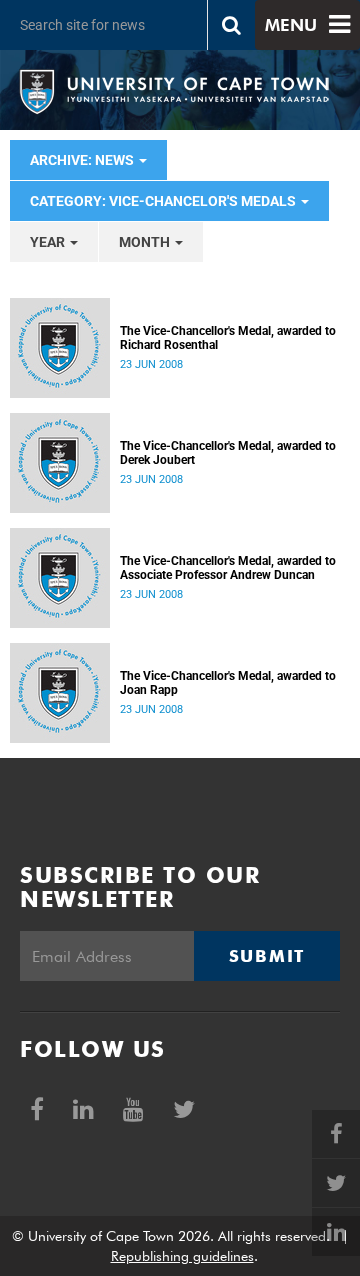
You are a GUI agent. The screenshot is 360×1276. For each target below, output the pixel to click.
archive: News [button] (83, 160)
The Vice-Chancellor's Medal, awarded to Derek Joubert (228, 453)
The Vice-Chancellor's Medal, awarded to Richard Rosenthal (228, 338)
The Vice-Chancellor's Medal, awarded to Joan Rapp (228, 683)
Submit (267, 956)
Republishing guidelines (182, 1256)
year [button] (49, 242)
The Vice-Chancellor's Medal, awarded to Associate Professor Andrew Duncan (228, 568)
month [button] (146, 242)
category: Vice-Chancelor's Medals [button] (164, 201)
